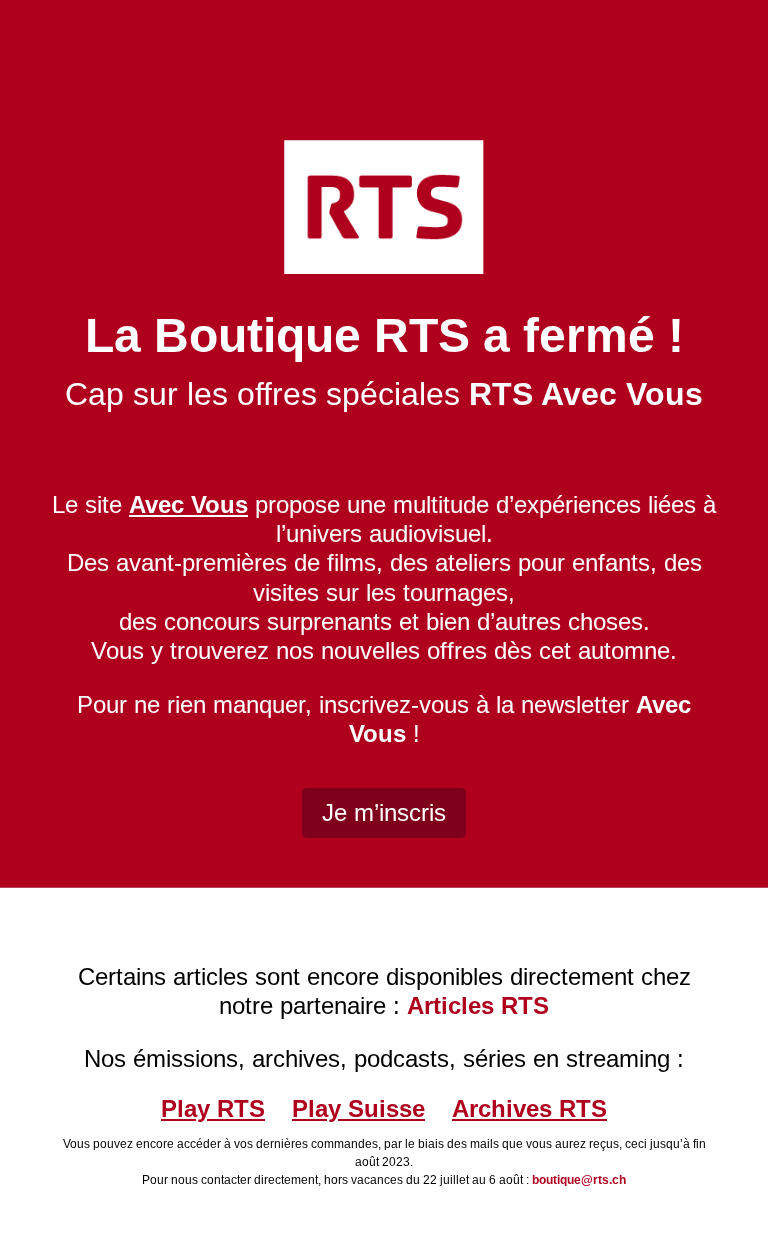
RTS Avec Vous (586, 394)
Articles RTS (478, 1005)
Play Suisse (358, 1108)
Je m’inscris (384, 812)
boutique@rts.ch (579, 1180)
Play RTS (213, 1108)
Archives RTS (529, 1108)
